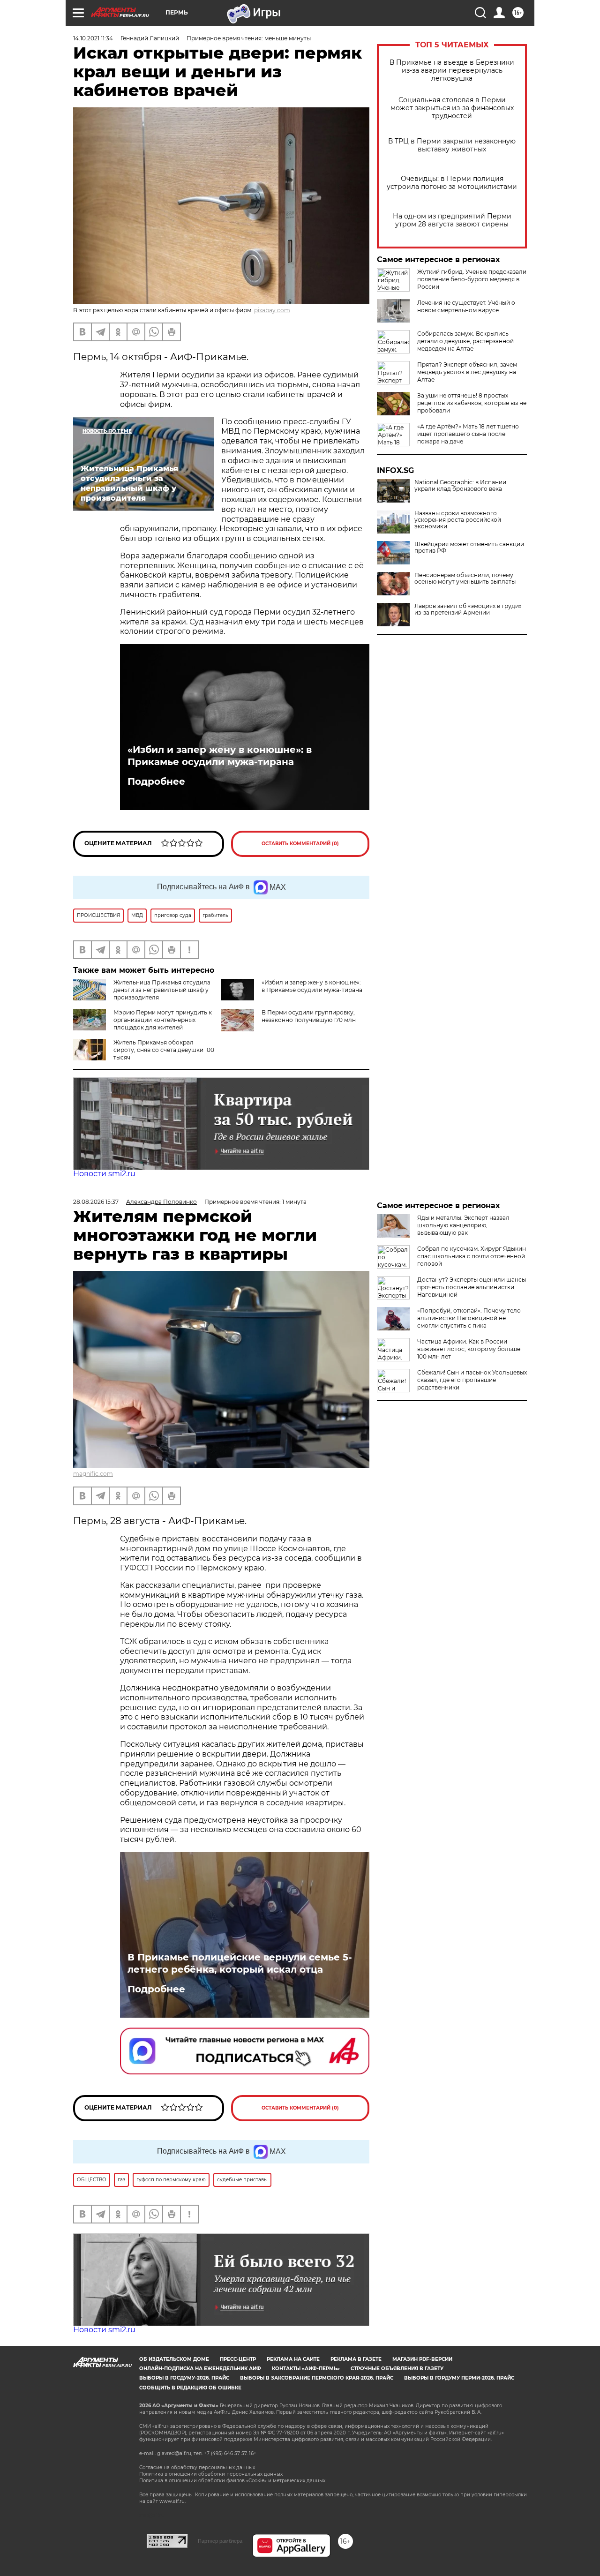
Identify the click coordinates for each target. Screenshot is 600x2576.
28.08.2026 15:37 (96, 1202)
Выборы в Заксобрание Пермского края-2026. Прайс (317, 2378)
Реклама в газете (356, 2359)
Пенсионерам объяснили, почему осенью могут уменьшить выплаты (465, 578)
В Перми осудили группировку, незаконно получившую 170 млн (309, 1016)
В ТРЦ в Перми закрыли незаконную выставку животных (452, 145)
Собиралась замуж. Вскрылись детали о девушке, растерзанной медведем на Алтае (465, 341)
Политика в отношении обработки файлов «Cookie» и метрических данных (232, 2481)
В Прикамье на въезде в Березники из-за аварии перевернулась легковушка (452, 71)
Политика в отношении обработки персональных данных (211, 2474)
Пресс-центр (238, 2359)
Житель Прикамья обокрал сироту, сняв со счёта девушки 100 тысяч (164, 1050)
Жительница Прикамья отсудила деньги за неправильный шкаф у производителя (162, 990)
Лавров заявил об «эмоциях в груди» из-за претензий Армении (468, 609)
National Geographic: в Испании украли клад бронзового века (460, 486)
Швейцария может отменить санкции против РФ (469, 548)
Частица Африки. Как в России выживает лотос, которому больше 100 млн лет (469, 1349)
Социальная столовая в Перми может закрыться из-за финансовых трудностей (452, 108)
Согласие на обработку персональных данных (197, 2467)
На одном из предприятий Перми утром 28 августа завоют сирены (452, 220)
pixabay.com (272, 310)
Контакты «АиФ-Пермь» (306, 2369)
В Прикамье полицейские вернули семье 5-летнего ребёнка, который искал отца (240, 1963)
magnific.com (93, 1474)
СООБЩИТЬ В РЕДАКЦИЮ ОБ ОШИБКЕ (190, 2388)
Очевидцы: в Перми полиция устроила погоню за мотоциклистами (452, 183)
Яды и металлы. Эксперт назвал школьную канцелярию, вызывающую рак (463, 1225)
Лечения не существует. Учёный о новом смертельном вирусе (466, 306)
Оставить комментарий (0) (300, 844)
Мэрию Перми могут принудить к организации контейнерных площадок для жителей (163, 1020)
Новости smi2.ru (104, 1174)
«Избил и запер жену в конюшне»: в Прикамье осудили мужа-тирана (220, 756)
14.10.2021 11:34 (93, 38)
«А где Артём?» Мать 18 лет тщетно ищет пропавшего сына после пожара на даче (468, 434)
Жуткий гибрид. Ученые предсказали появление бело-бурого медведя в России (472, 279)
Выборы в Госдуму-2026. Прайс (184, 2378)
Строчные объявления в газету (397, 2369)
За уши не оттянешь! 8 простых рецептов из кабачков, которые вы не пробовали (472, 403)
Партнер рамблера (220, 2541)
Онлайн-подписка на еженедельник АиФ (200, 2369)
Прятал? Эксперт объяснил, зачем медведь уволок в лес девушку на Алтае (467, 372)
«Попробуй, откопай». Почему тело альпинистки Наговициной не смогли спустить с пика (469, 1318)
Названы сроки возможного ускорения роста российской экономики (458, 520)
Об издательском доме (174, 2359)
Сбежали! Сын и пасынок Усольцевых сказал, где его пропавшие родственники (472, 1380)
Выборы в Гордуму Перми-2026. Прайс (459, 2378)
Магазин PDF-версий (422, 2359)
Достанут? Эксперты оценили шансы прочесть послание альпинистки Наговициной (472, 1287)
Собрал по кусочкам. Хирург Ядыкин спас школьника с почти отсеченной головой (472, 1256)
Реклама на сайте (293, 2359)
